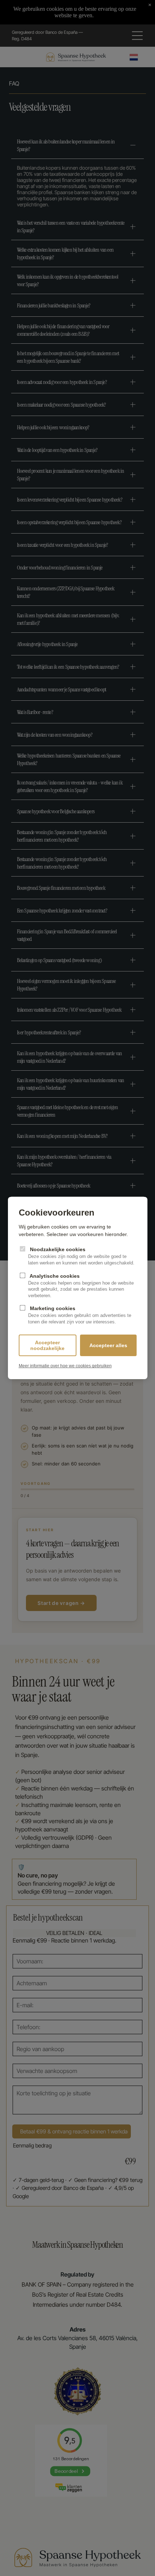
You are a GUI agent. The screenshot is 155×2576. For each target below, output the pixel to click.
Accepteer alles (108, 1345)
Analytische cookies (81, 1286)
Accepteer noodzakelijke (47, 1345)
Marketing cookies (80, 1315)
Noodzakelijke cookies (81, 1256)
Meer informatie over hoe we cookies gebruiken (65, 1366)
